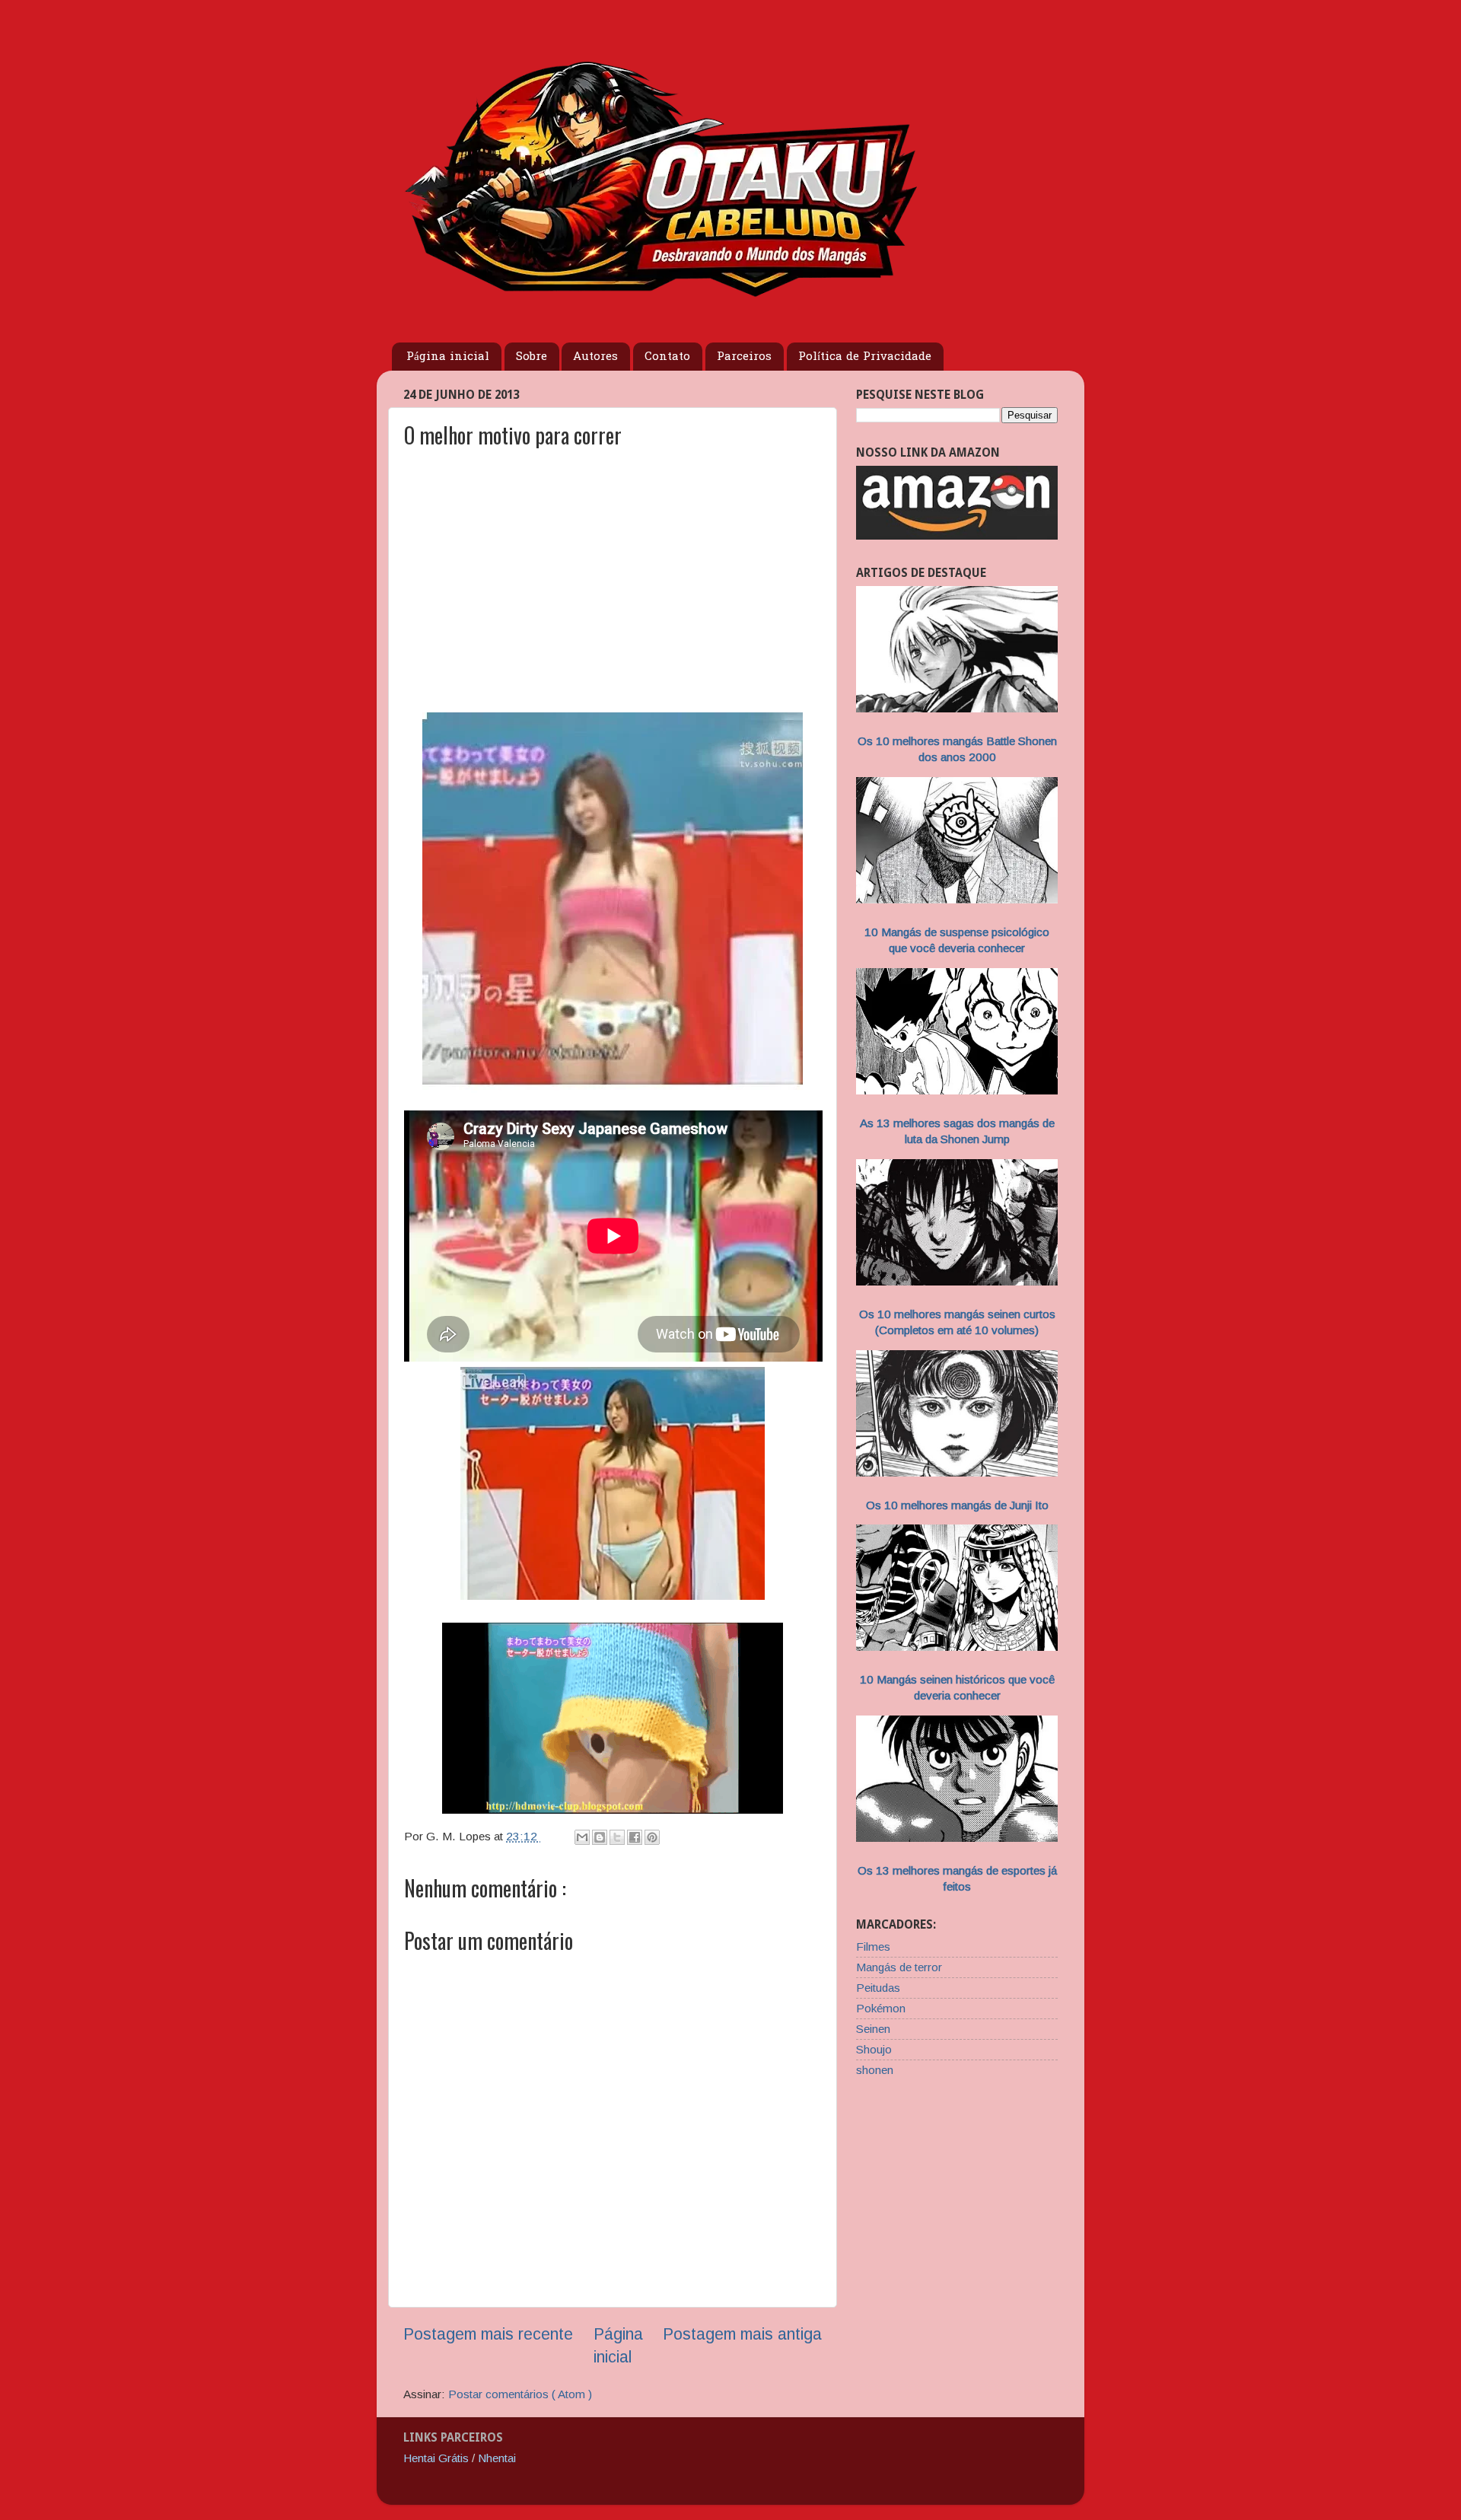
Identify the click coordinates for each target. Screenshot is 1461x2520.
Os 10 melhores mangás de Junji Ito (957, 1505)
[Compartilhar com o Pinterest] (652, 1837)
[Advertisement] (613, 593)
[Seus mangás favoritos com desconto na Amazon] (957, 535)
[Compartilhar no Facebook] (635, 1837)
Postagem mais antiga (742, 2334)
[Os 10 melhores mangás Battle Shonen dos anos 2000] (957, 708)
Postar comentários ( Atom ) (520, 2394)
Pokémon (881, 2008)
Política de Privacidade (865, 357)
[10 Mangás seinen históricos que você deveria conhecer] (957, 1647)
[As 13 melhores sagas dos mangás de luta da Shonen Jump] (957, 1090)
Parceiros (744, 357)
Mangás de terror (899, 1967)
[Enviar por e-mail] (582, 1837)
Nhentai (497, 2458)
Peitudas (878, 1988)
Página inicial (448, 357)
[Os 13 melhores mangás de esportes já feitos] (957, 1838)
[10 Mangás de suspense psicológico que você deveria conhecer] (957, 899)
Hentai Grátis (436, 2458)
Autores (595, 357)
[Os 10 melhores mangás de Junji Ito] (957, 1472)
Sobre (532, 357)
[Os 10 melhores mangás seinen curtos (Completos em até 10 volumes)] (957, 1281)
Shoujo (874, 2049)
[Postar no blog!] (600, 1837)
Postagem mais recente (488, 2334)
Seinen (873, 2029)
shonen (875, 2070)
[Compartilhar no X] (617, 1837)
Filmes (873, 1947)
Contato (667, 357)
